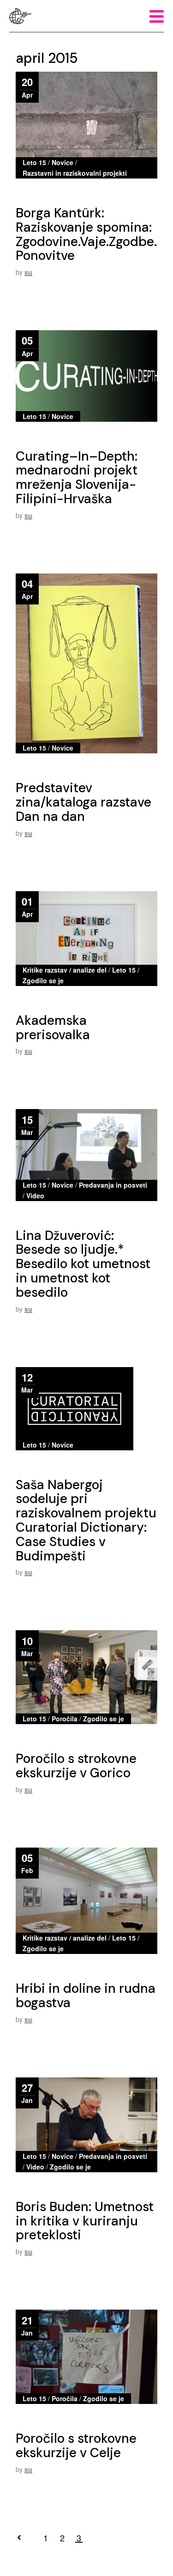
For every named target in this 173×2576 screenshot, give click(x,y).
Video (35, 1196)
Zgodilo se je (43, 980)
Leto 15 (34, 162)
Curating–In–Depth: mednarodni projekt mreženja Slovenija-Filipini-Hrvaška (77, 478)
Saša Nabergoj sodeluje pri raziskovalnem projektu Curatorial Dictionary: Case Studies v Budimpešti (86, 1520)
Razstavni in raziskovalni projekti (75, 173)
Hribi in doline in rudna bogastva (86, 1996)
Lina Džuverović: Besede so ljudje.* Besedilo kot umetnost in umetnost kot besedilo (83, 1264)
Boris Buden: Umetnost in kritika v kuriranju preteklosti (85, 2221)
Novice (63, 162)
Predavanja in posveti (113, 1185)
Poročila (65, 1719)
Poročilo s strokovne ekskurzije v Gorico (76, 1766)
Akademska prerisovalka (53, 1028)
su (28, 272)
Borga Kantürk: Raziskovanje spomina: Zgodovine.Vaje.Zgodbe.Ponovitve (86, 234)
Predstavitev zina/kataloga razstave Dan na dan (84, 802)
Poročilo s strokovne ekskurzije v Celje (76, 2446)
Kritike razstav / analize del (65, 970)
